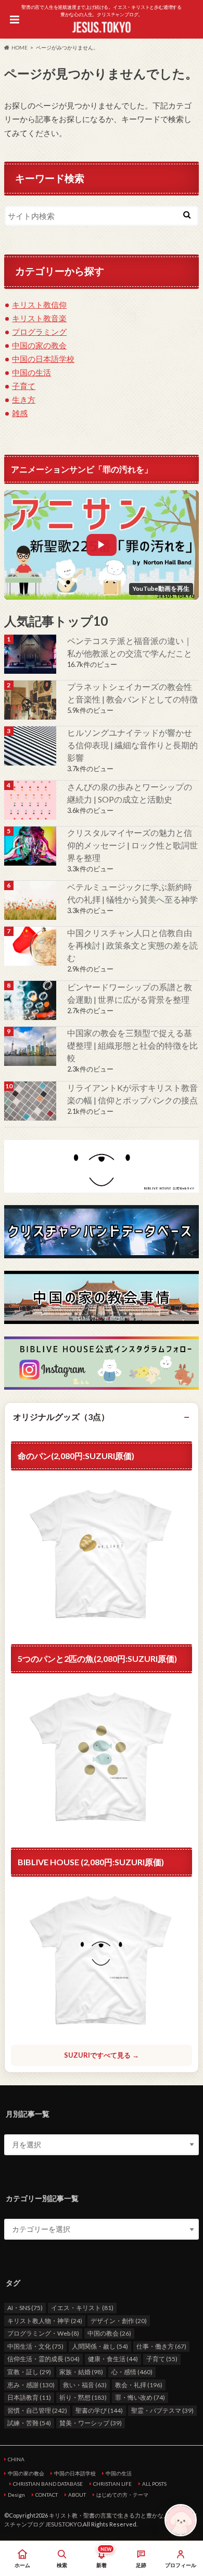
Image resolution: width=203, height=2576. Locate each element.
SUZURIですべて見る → (102, 2055)
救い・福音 (85, 2385)
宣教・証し (29, 2372)
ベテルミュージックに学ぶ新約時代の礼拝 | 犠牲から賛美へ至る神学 (132, 893)
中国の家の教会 (39, 345)
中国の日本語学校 (43, 359)
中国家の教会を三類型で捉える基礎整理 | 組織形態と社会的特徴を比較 (132, 1045)
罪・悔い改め (140, 2397)
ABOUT (77, 2495)
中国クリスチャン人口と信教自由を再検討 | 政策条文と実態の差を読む (132, 945)
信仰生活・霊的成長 (43, 2359)
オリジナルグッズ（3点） (61, 1417)
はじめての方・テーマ (122, 2495)
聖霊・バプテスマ (162, 2410)
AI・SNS (25, 2308)
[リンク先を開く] (31, 654)
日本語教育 (29, 2397)
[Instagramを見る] (102, 1363)
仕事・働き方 (161, 2346)
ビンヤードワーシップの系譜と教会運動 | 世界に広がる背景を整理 (130, 993)
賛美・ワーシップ (91, 2423)
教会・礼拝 (139, 2385)
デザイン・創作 (119, 2321)
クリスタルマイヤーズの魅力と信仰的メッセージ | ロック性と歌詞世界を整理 (132, 845)
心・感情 (132, 2372)
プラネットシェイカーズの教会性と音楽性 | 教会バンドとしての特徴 (132, 693)
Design (16, 2495)
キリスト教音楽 (39, 318)
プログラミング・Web (43, 2333)
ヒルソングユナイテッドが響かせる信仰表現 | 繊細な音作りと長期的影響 (132, 745)
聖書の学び (99, 2410)
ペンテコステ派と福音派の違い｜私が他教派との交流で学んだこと (130, 647)
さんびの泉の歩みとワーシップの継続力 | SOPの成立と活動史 (130, 793)
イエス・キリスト (82, 2308)
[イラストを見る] (102, 1167)
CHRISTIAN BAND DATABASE (48, 2484)
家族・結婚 (81, 2372)
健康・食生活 (113, 2359)
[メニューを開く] (14, 19)
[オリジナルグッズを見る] (102, 1758)
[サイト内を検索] (187, 214)
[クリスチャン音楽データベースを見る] (102, 1232)
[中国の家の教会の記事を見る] (31, 946)
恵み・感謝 (31, 2385)
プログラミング (39, 332)
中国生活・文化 (35, 2346)
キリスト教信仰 (39, 305)
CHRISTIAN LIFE (112, 2484)
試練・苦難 (29, 2423)
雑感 (20, 413)
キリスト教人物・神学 (45, 2321)
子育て (24, 386)
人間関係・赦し (100, 2346)
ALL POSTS (154, 2484)
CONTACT (47, 2495)
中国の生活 (31, 372)
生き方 (24, 399)
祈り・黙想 (83, 2397)
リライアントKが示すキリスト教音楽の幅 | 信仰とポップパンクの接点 (132, 1094)
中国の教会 (109, 2333)
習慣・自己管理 (37, 2410)
